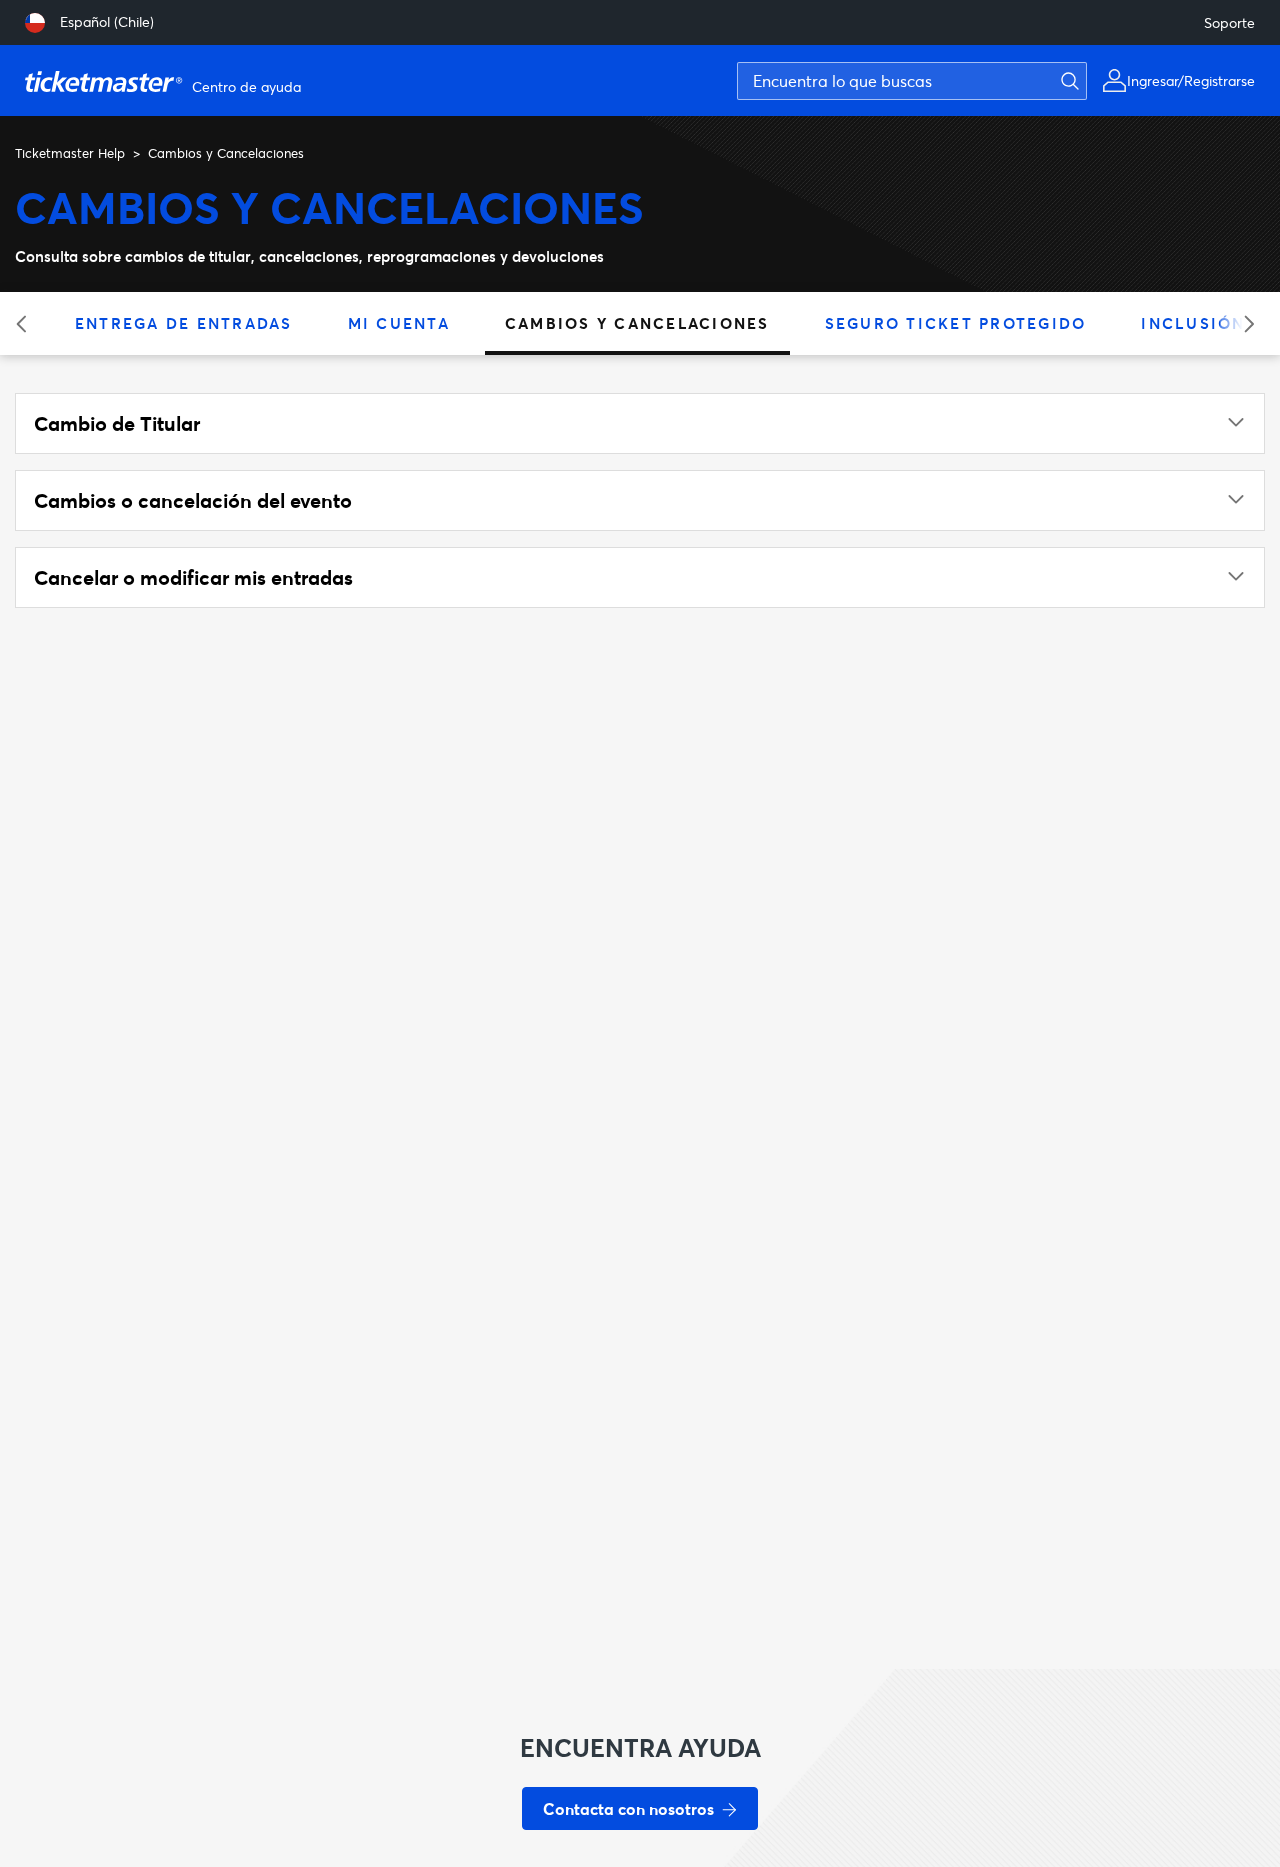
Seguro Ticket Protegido (956, 323)
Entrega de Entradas (184, 323)
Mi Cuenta (399, 323)
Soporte (1229, 22)
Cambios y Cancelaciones (637, 323)
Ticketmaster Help (70, 153)
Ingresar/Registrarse (1191, 80)
